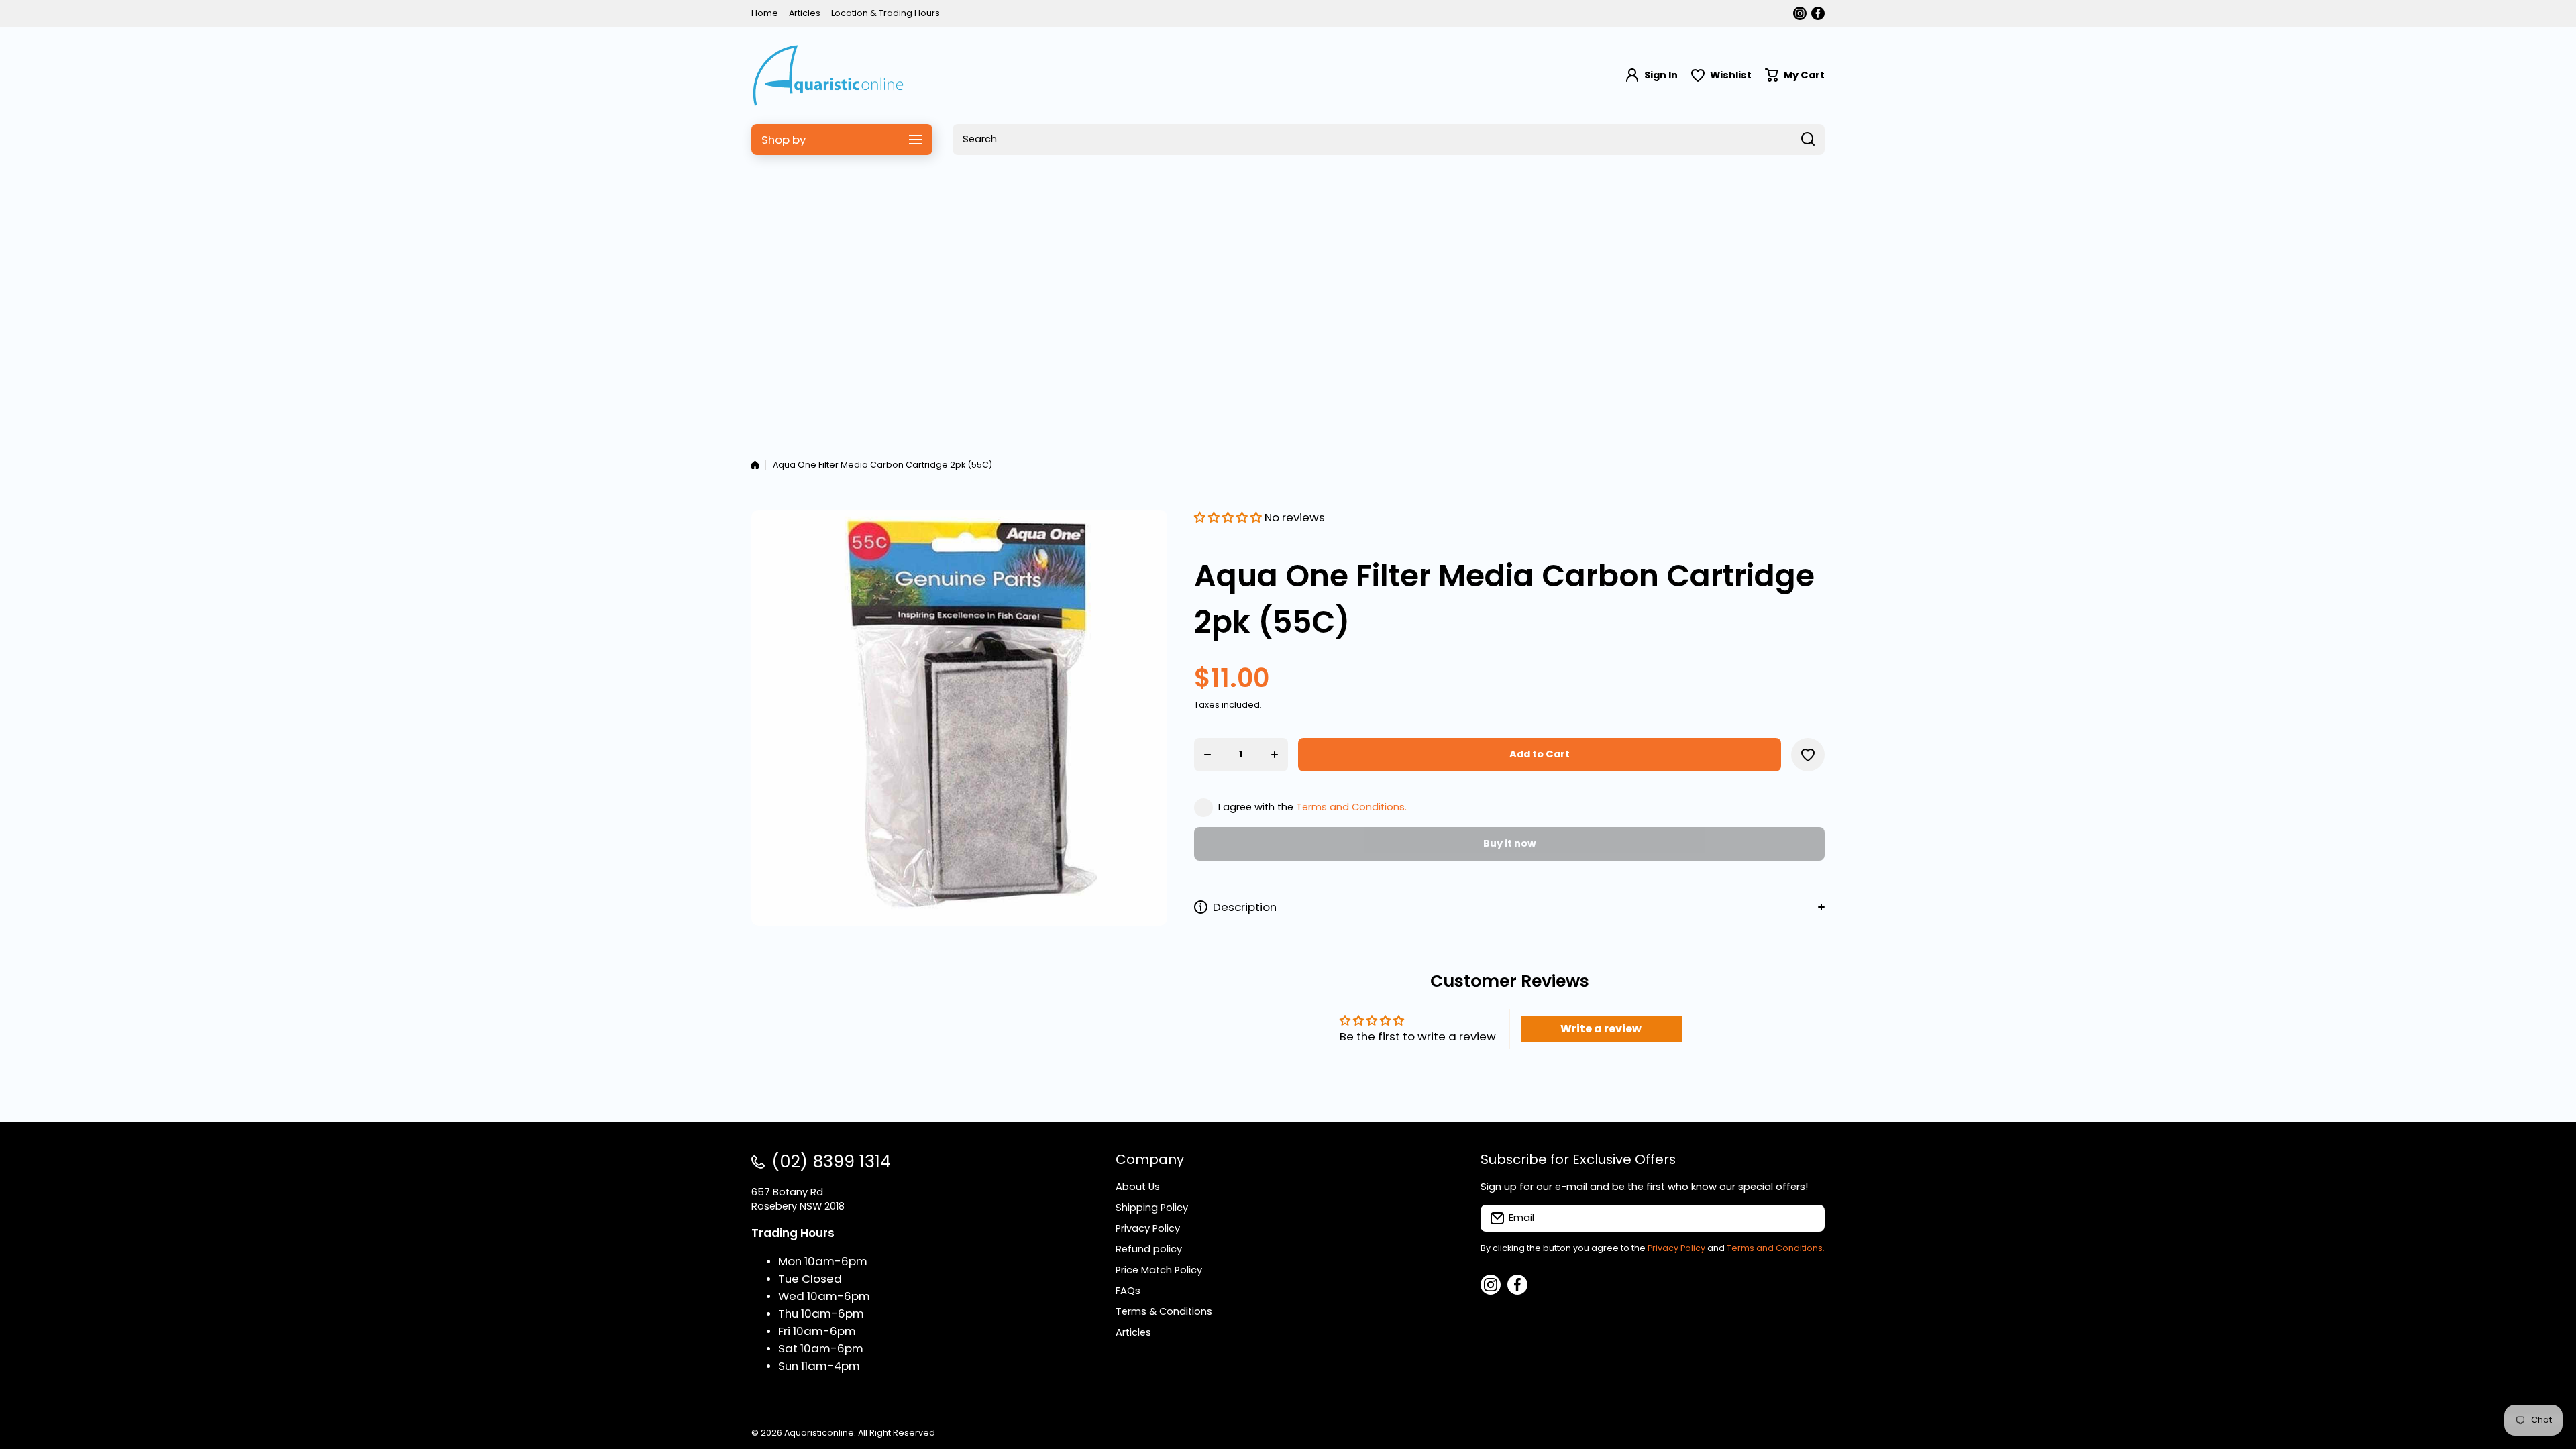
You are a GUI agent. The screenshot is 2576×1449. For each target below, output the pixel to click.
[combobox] (1389, 140)
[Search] (1808, 140)
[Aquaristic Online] (828, 75)
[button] (1795, 75)
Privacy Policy (1676, 1248)
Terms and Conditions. (1351, 807)
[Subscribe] (1808, 1218)
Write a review (1601, 1029)
